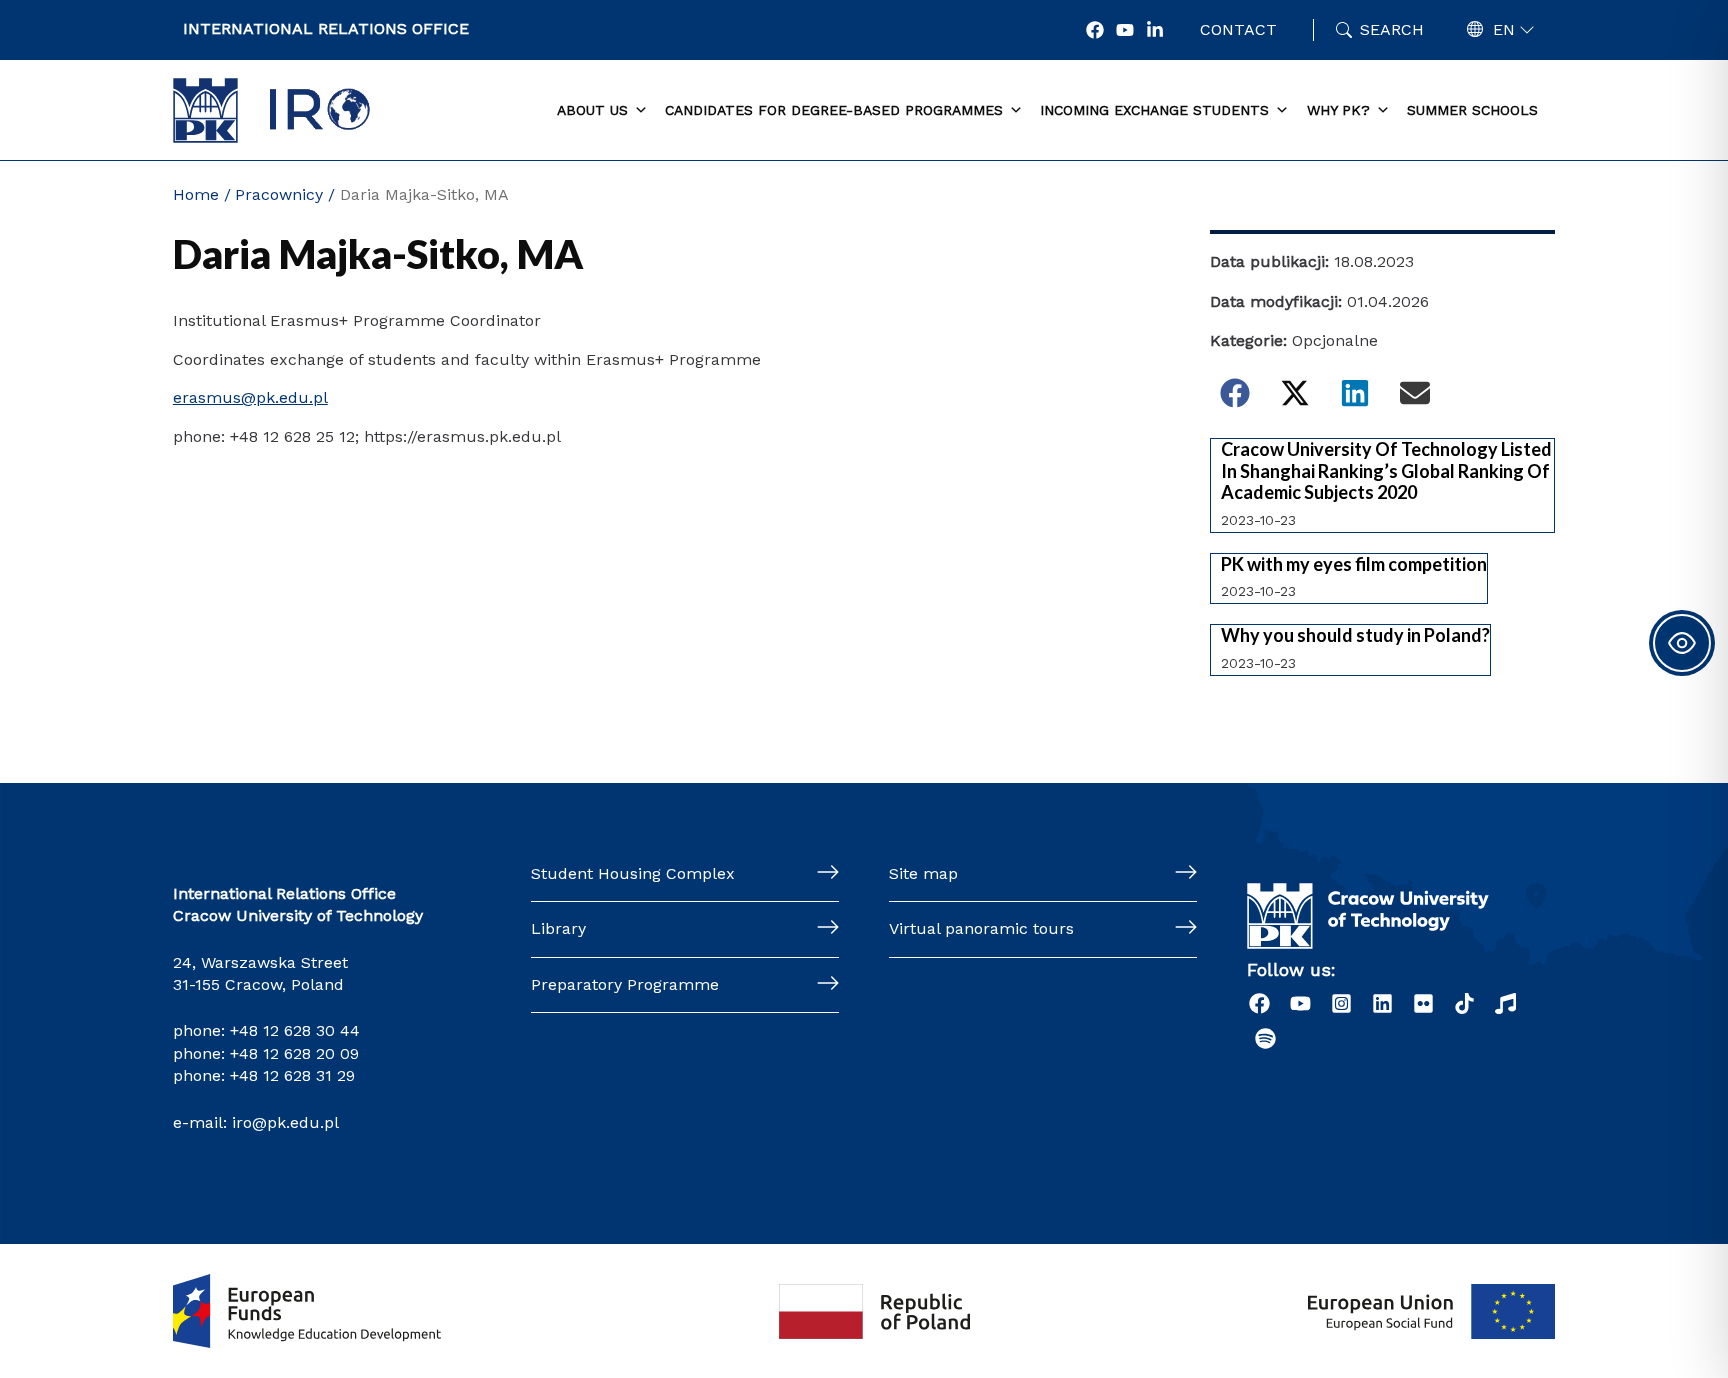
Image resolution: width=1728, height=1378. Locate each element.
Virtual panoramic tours (981, 928)
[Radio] (1505, 1003)
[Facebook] (1095, 30)
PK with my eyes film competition (1354, 564)
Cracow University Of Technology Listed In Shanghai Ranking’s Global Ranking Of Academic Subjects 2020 (1386, 471)
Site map (923, 873)
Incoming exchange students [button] (1154, 110)
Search (1392, 29)
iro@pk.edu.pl (285, 1122)
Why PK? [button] (1338, 110)
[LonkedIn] (1155, 30)
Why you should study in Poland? (1355, 635)
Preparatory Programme (625, 984)
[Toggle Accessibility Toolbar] (1682, 643)
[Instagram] (1341, 1003)
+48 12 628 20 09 (294, 1053)
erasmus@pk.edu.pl (250, 397)
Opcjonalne (1335, 340)
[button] (1235, 393)
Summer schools (1472, 110)
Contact (1238, 29)
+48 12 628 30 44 (295, 1030)
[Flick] (1423, 1003)
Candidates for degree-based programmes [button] (834, 110)
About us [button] (592, 110)
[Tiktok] (1464, 1003)
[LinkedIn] (1382, 1003)
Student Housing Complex (633, 873)
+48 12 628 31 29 (292, 1075)
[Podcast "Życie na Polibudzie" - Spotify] (1265, 1038)
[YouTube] (1125, 30)
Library (558, 928)
